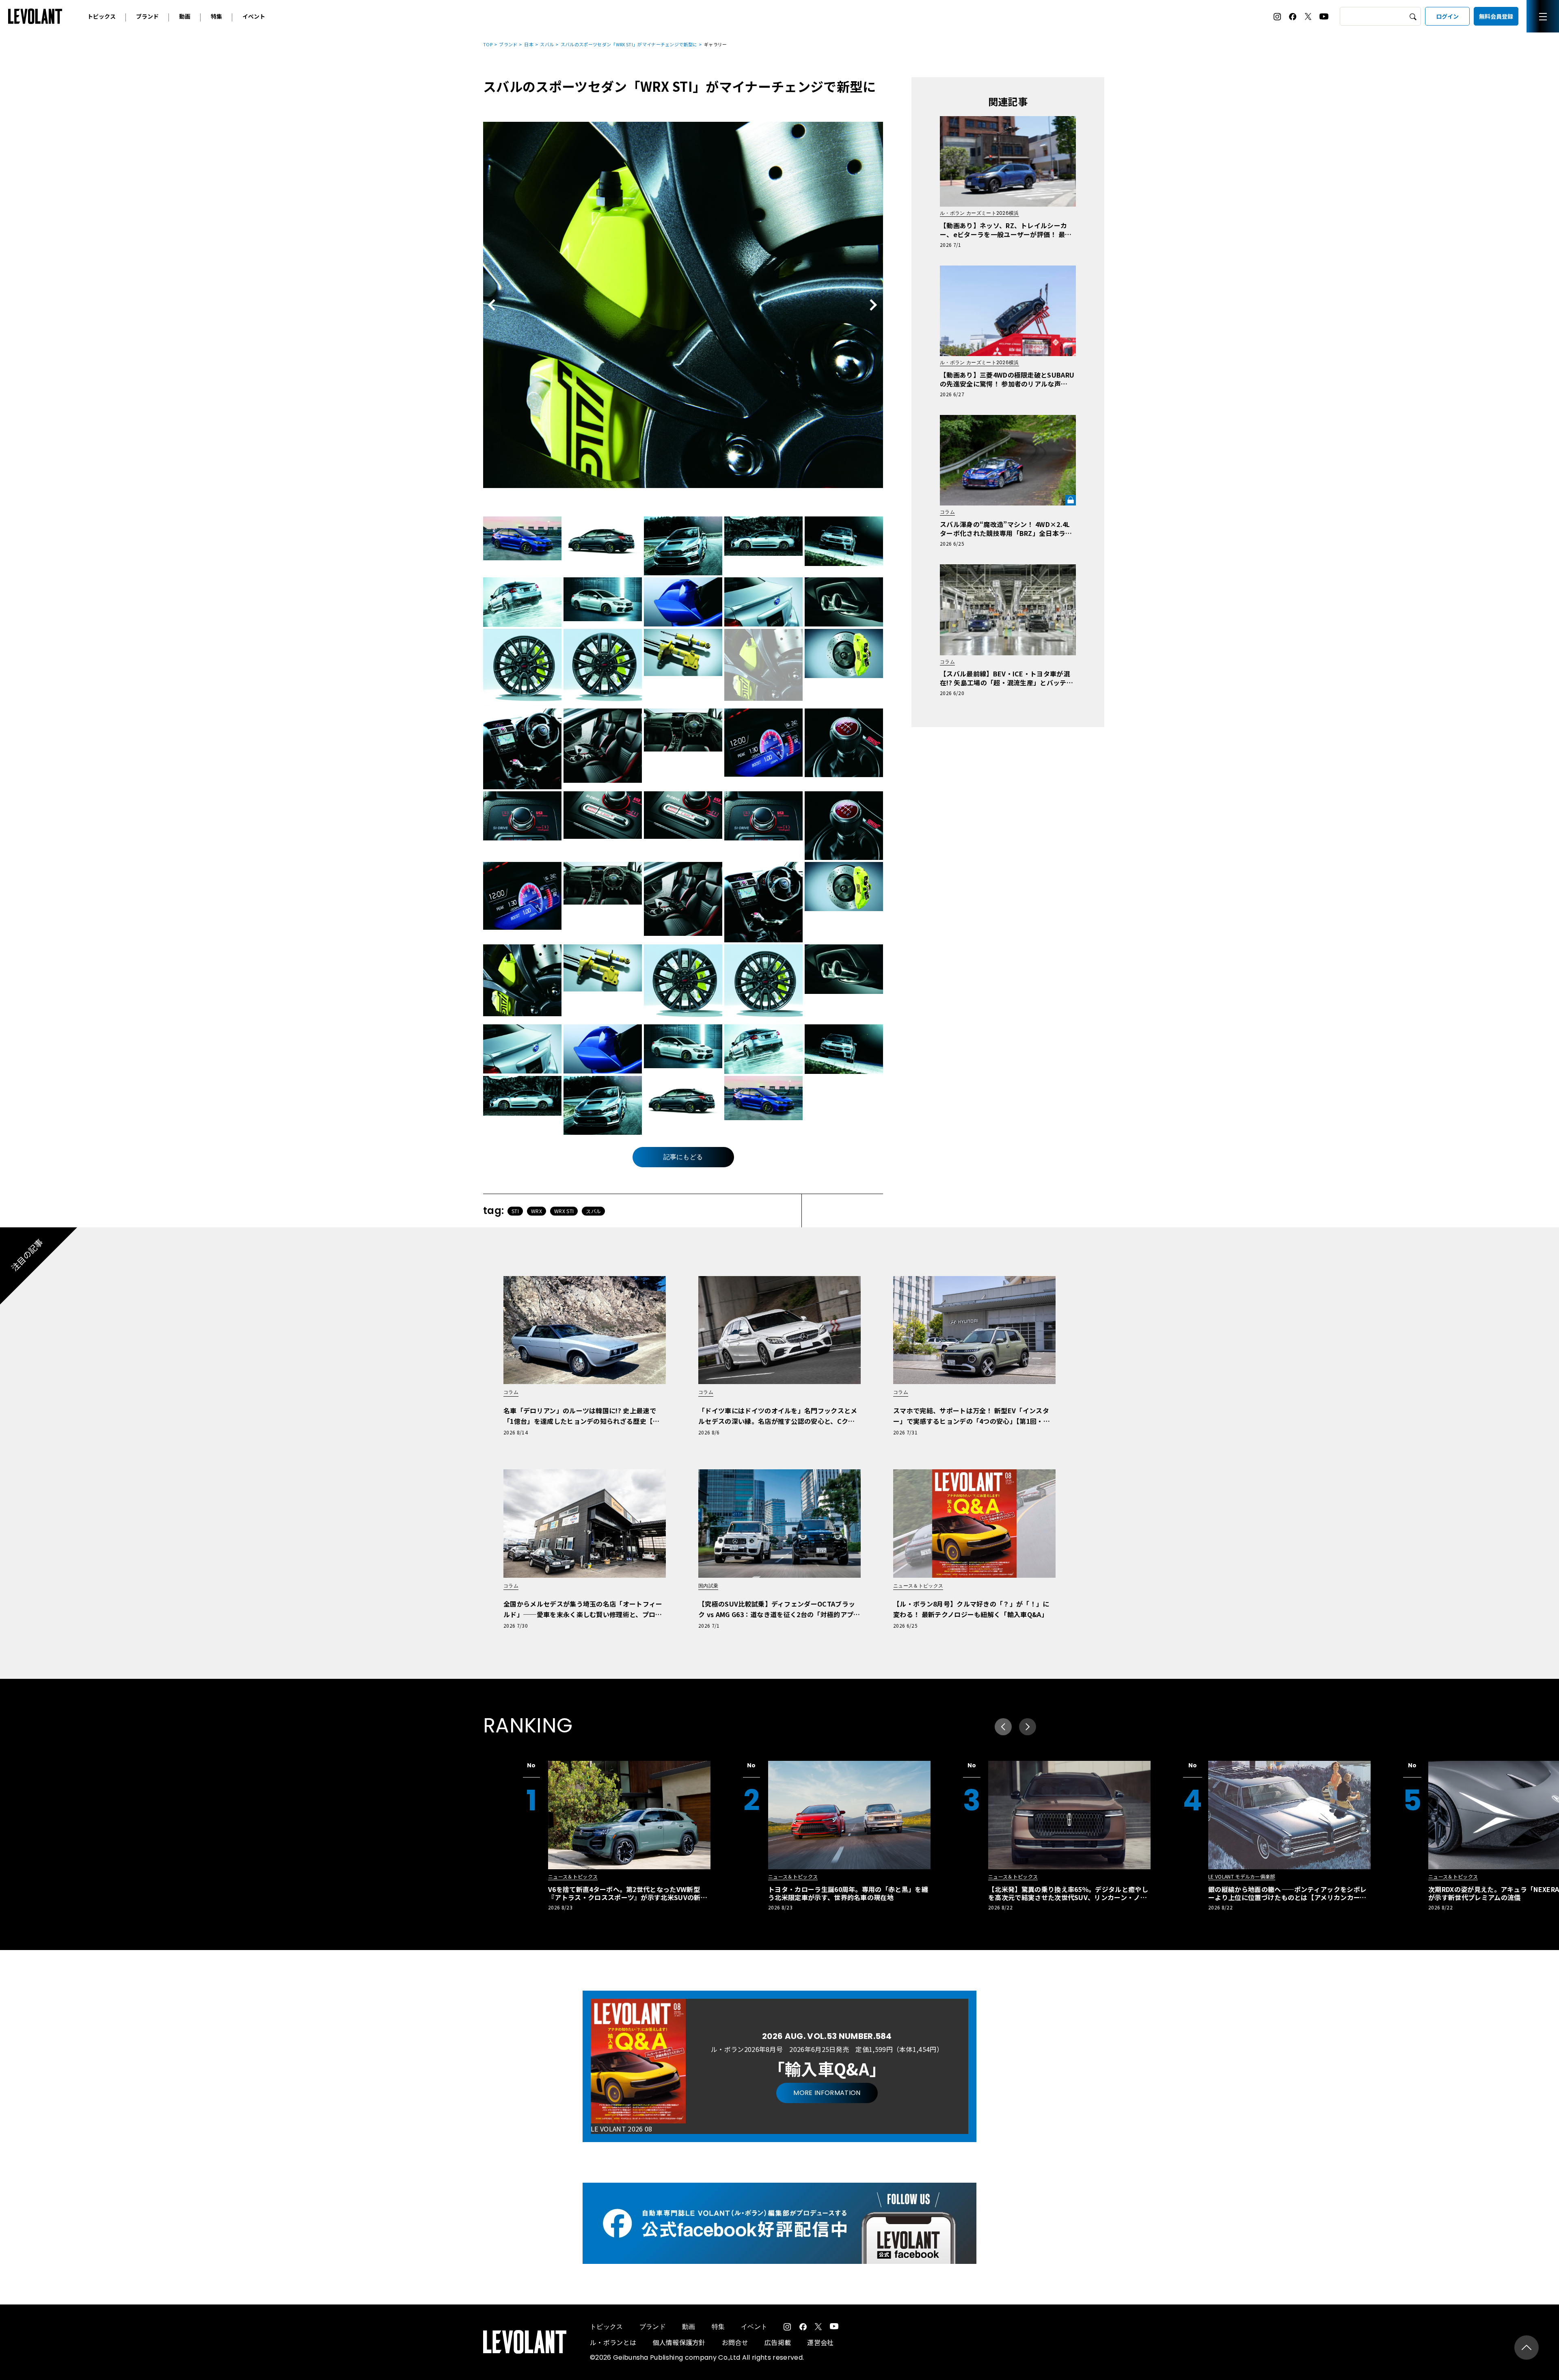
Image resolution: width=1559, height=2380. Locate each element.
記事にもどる (683, 1157)
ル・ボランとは (613, 2342)
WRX (537, 1211)
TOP (488, 44)
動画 (185, 16)
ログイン (1447, 16)
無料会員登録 (1496, 16)
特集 (216, 16)
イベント (254, 16)
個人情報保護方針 (679, 2342)
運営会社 (820, 2342)
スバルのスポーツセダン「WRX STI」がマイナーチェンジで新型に (629, 44)
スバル (547, 44)
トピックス (101, 16)
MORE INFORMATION (827, 2093)
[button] (1028, 1727)
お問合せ (735, 2342)
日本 (529, 44)
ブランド (147, 16)
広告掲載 (778, 2342)
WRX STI (564, 1211)
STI (515, 1211)
